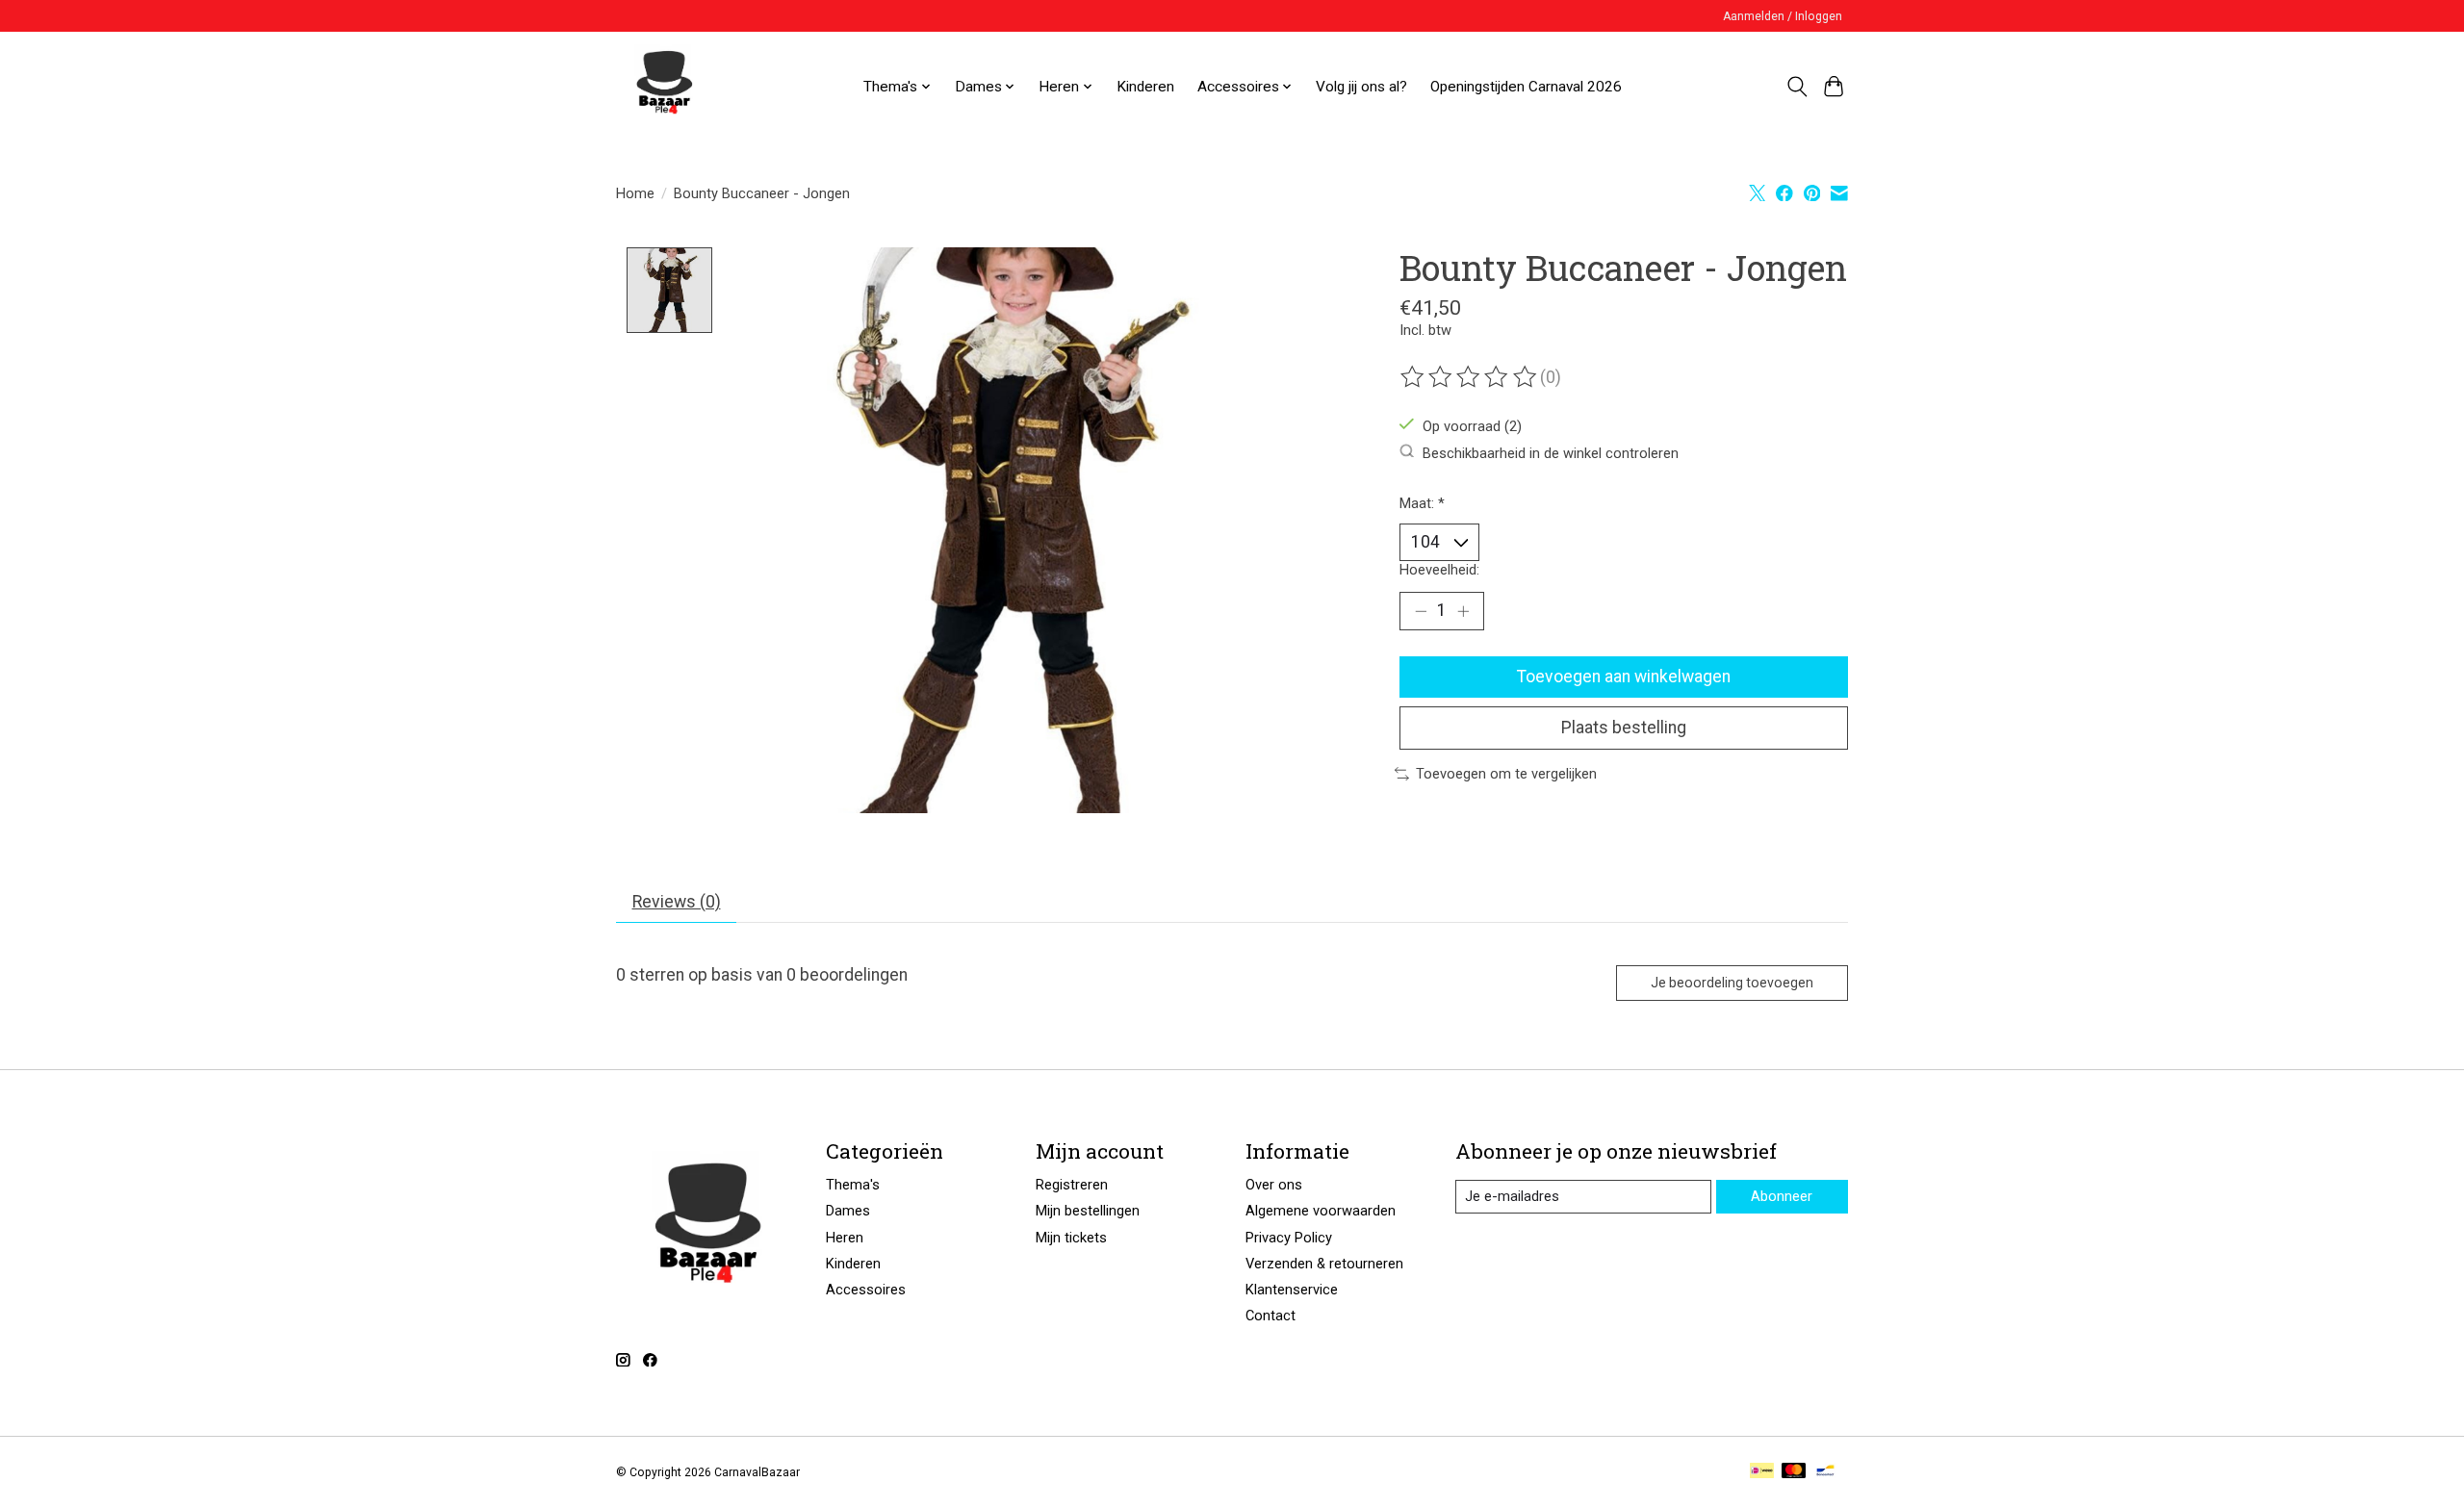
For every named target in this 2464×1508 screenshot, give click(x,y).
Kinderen (1145, 87)
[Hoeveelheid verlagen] (1421, 611)
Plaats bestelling (1624, 728)
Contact (1270, 1316)
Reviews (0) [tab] (677, 902)
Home (635, 193)
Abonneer (1782, 1196)
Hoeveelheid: (1439, 570)
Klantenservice (1292, 1290)
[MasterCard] (1794, 1472)
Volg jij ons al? (1361, 87)
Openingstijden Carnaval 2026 (1526, 87)
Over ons (1274, 1185)
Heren (845, 1238)
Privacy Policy (1289, 1238)
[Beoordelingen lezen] (1470, 377)
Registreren (1072, 1185)
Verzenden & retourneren (1324, 1264)
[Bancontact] (1825, 1472)
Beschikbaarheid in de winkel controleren (1551, 452)
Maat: (1422, 503)
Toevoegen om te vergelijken (1506, 774)
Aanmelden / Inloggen (1783, 16)
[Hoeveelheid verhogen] (1463, 611)
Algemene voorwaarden (1321, 1211)
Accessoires (866, 1290)
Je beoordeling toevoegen (1732, 983)
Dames (848, 1211)
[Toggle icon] (1797, 87)
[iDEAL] (1762, 1472)
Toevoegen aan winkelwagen (1624, 677)
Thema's (853, 1185)
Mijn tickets (1071, 1238)
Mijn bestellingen (1088, 1211)
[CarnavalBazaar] (664, 87)
